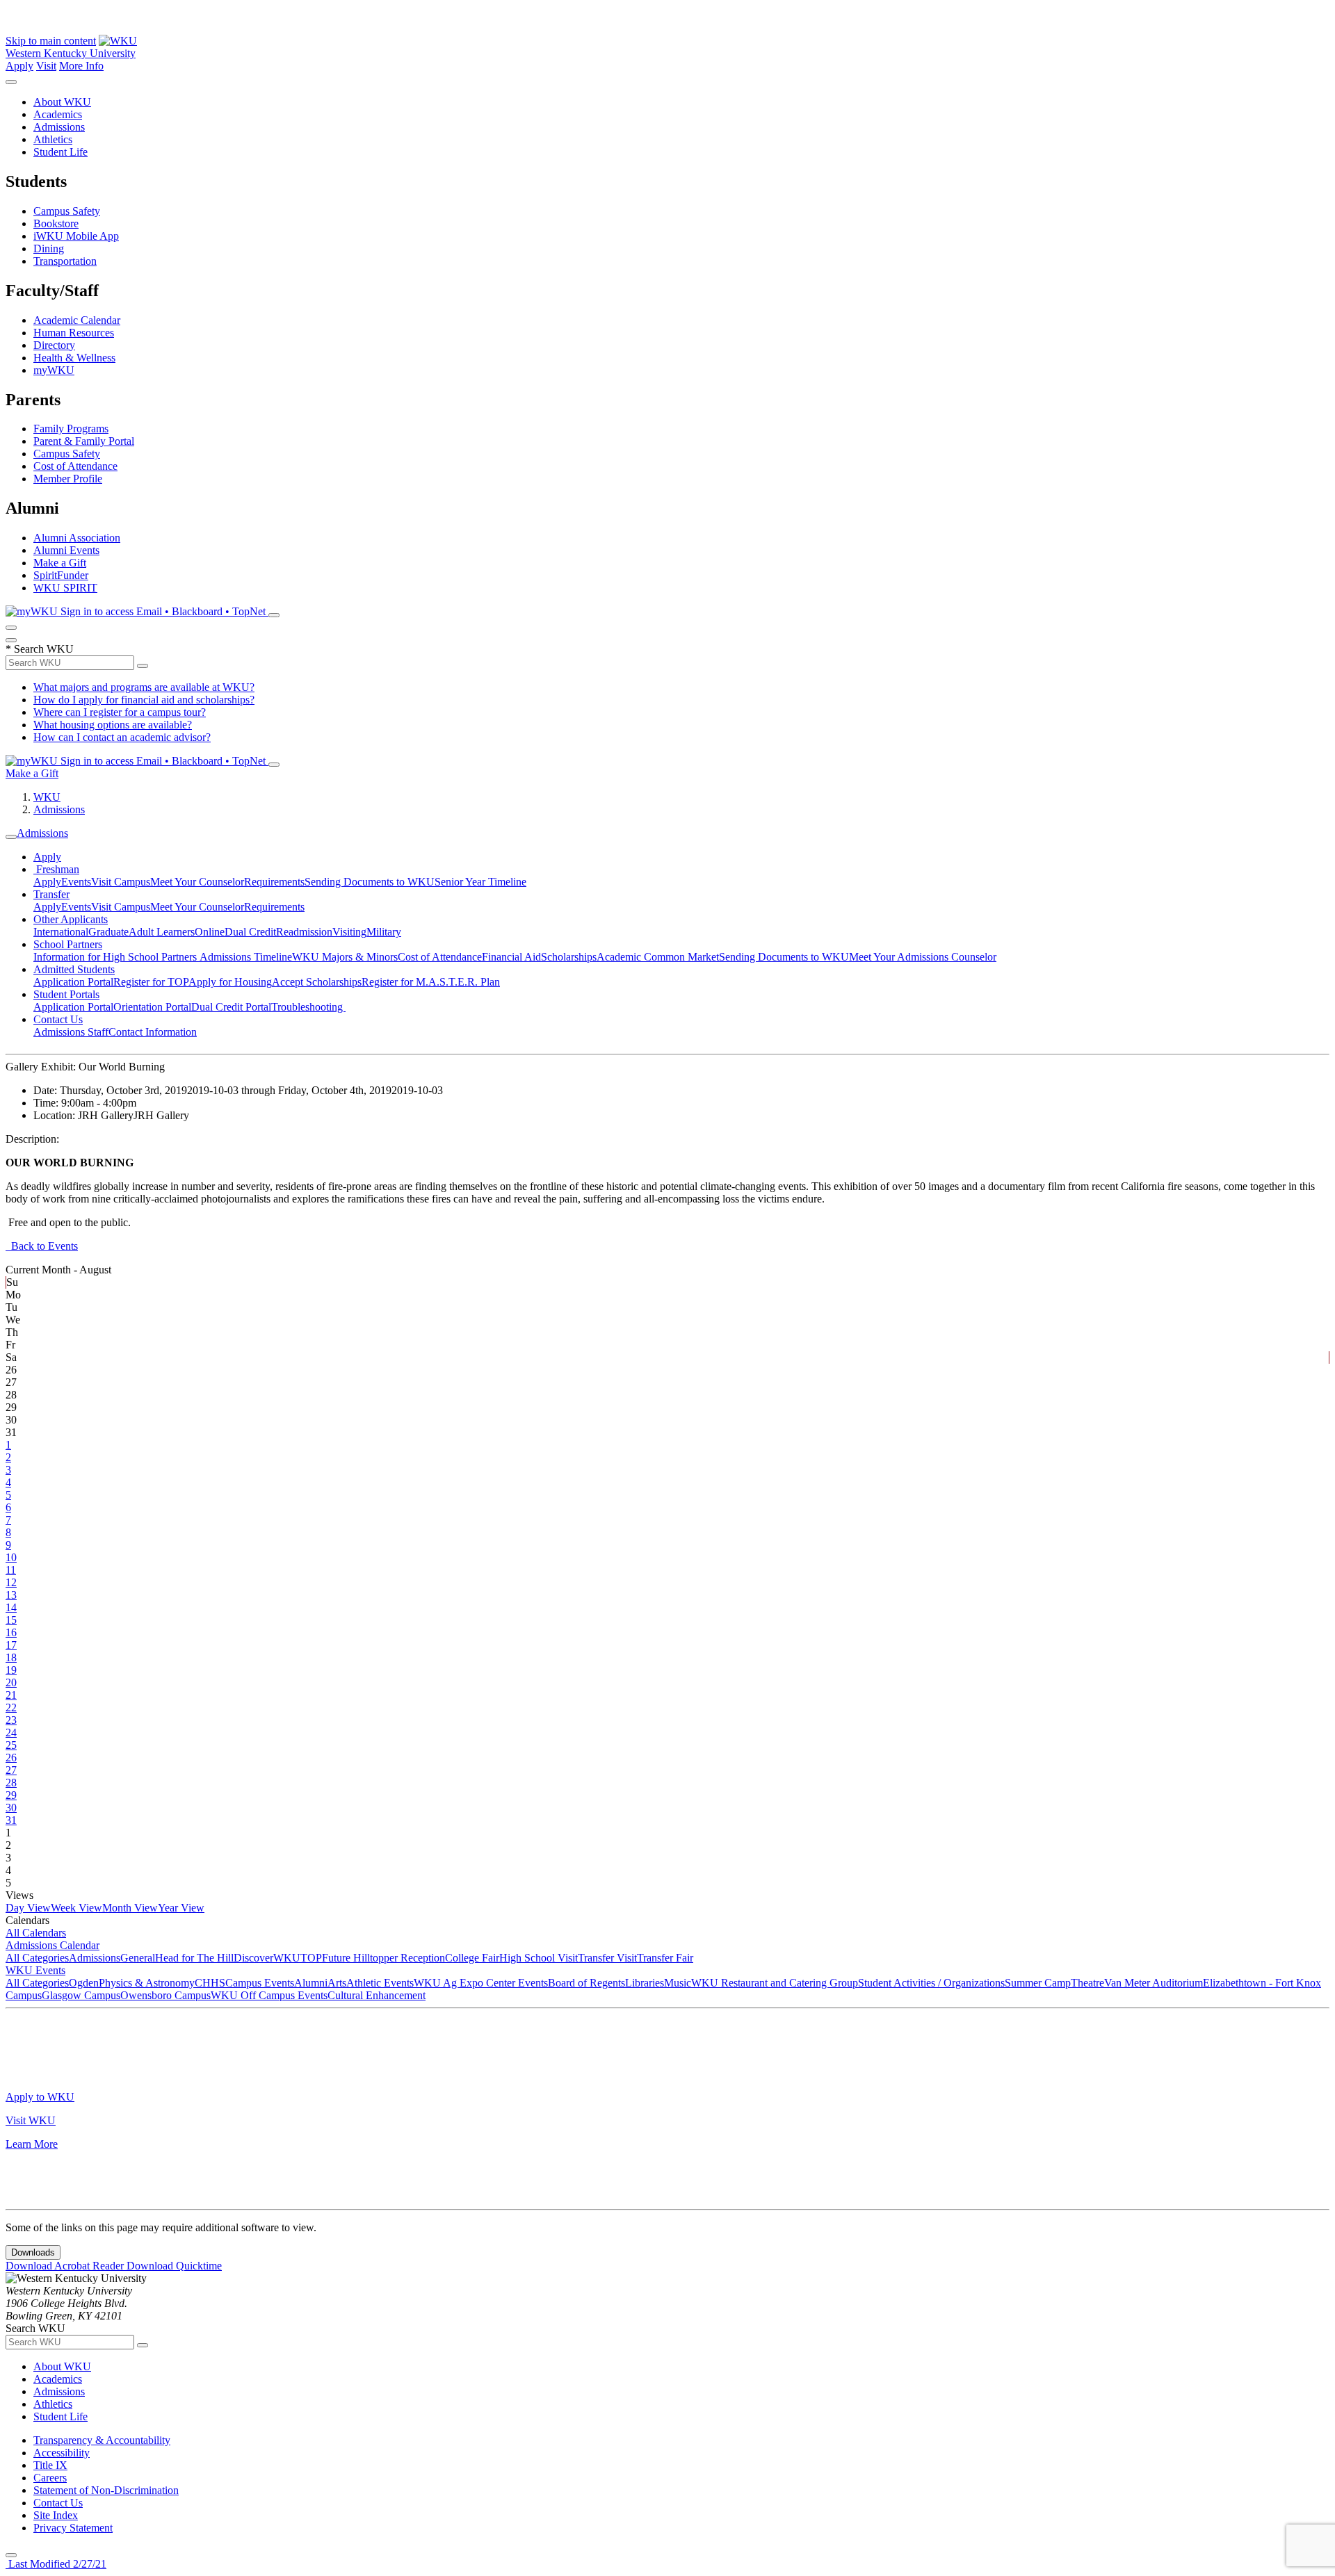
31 (11, 1820)
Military (384, 932)
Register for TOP (151, 982)
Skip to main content (51, 41)
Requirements (274, 882)
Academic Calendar (77, 320)
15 (11, 1620)
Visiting (349, 932)
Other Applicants (71, 919)
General (138, 1958)
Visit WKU (31, 2120)
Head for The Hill (194, 1958)
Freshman (56, 869)
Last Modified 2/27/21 (56, 2564)
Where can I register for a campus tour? (120, 712)
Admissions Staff (71, 1032)
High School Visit (539, 1958)
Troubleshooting (308, 1007)
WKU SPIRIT (65, 588)
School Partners (68, 944)
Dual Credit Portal (231, 1007)
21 (11, 1695)
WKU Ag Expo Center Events (481, 1983)
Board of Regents (586, 1983)
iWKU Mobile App (76, 236)
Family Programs (71, 429)
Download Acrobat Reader (66, 2266)
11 (11, 1570)
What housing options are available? (113, 725)
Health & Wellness (74, 358)
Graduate (108, 932)
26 (11, 1758)
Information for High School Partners (116, 957)
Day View (28, 1908)
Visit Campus (121, 882)
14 (11, 1607)
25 (11, 1745)
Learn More (32, 2144)
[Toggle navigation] (11, 837)
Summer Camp (1038, 1983)
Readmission (304, 932)
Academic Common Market (658, 957)
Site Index (56, 2515)
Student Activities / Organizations (931, 1983)
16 (11, 1632)
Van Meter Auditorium (1154, 1983)
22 (11, 1707)
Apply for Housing (230, 982)
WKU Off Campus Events (269, 1995)
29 (11, 1795)
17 (11, 1645)
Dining (49, 248)
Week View (76, 1908)
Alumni (311, 1983)
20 (11, 1682)
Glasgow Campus (81, 1995)
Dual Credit (250, 932)
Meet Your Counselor (197, 882)
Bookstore (56, 223)
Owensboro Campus (165, 1995)
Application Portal (73, 982)
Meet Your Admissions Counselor (923, 957)
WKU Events (35, 1970)
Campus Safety (67, 211)
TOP (311, 1958)
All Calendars (36, 1933)
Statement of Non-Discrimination (106, 2490)
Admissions (59, 127)
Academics (58, 114)
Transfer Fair (665, 1958)
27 (11, 1770)
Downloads (33, 2252)
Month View (130, 1908)
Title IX (50, 2465)
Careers (50, 2478)
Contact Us (58, 1019)
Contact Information (153, 1032)
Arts (337, 1983)
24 (11, 1733)
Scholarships (569, 957)
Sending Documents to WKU (370, 882)
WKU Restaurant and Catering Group (775, 1983)
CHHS (210, 1983)
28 (11, 1783)
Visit (46, 66)
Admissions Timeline (246, 957)
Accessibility (62, 2453)
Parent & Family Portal (84, 441)
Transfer (51, 894)
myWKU (54, 370)
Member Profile (68, 479)
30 (11, 1808)
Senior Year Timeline (480, 882)
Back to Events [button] (42, 1246)
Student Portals (66, 994)
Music (678, 1983)
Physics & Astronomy (147, 1983)
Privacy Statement (73, 2528)
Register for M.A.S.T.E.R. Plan (431, 982)
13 (11, 1595)
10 (11, 1557)
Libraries (645, 1983)
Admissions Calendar (52, 1945)
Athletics (53, 139)
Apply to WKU (40, 2097)
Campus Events (260, 1983)
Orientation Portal (152, 1007)
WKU (47, 797)
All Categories (37, 1958)
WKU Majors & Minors (345, 957)
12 (11, 1582)
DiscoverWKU (267, 1958)
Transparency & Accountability (102, 2440)
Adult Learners (162, 932)
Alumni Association (77, 538)
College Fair (472, 1958)
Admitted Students (74, 969)
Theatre (1087, 1983)
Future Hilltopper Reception (383, 1958)
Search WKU (40, 649)
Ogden (84, 1983)
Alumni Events (66, 550)
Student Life (60, 152)
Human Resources (74, 333)
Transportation (65, 261)
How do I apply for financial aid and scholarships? (144, 700)
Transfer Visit (607, 1958)
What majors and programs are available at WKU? (144, 687)
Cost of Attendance (75, 466)
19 (11, 1670)
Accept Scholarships (317, 982)
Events (76, 882)
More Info (81, 66)
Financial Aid (511, 957)
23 (11, 1720)
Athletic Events (380, 1983)
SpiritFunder (61, 575)
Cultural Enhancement (377, 1995)
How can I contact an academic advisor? (122, 737)
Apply (19, 66)
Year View (181, 1908)
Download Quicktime (174, 2266)
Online (210, 932)
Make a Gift (60, 563)
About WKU (62, 102)
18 (11, 1657)
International (61, 932)
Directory (54, 345)
